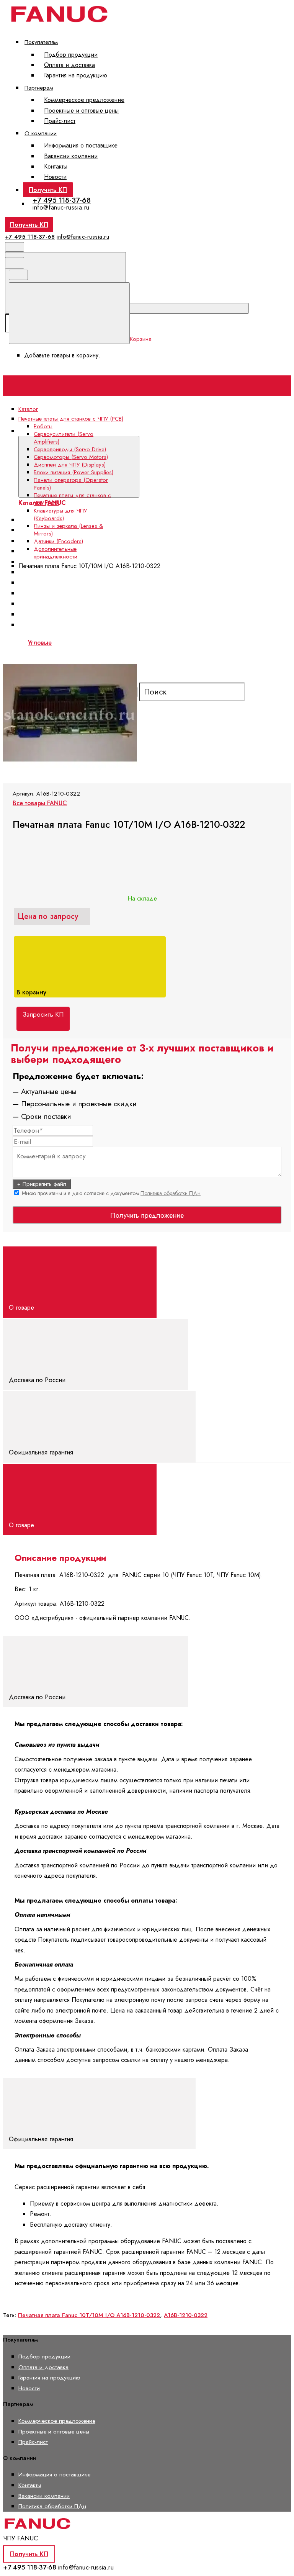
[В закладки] (177, 641)
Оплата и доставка (69, 65)
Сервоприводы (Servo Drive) (70, 449)
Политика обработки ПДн (171, 1193)
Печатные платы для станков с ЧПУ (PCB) (72, 499)
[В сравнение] (61, 641)
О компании (41, 133)
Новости (55, 177)
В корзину (32, 992)
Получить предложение (147, 1215)
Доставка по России (38, 1380)
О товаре (22, 1307)
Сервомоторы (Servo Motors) (71, 457)
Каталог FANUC (161, 431)
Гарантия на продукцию (76, 75)
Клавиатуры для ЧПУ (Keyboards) (60, 514)
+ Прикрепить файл (42, 1184)
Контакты (56, 166)
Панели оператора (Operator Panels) (77, 582)
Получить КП (48, 190)
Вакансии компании (71, 156)
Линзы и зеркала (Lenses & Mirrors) (68, 530)
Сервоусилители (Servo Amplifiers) (73, 530)
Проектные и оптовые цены (81, 111)
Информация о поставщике (81, 145)
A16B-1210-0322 (186, 2315)
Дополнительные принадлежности (56, 553)
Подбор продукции (71, 55)
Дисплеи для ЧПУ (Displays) (70, 465)
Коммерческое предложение (84, 100)
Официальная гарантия (42, 1452)
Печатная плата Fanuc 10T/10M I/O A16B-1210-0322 (89, 2315)
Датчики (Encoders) (58, 541)
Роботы (43, 426)
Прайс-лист (60, 121)
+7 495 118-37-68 (62, 200)
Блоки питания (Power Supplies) (73, 472)
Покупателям (41, 42)
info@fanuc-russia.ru (61, 207)
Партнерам (39, 88)
